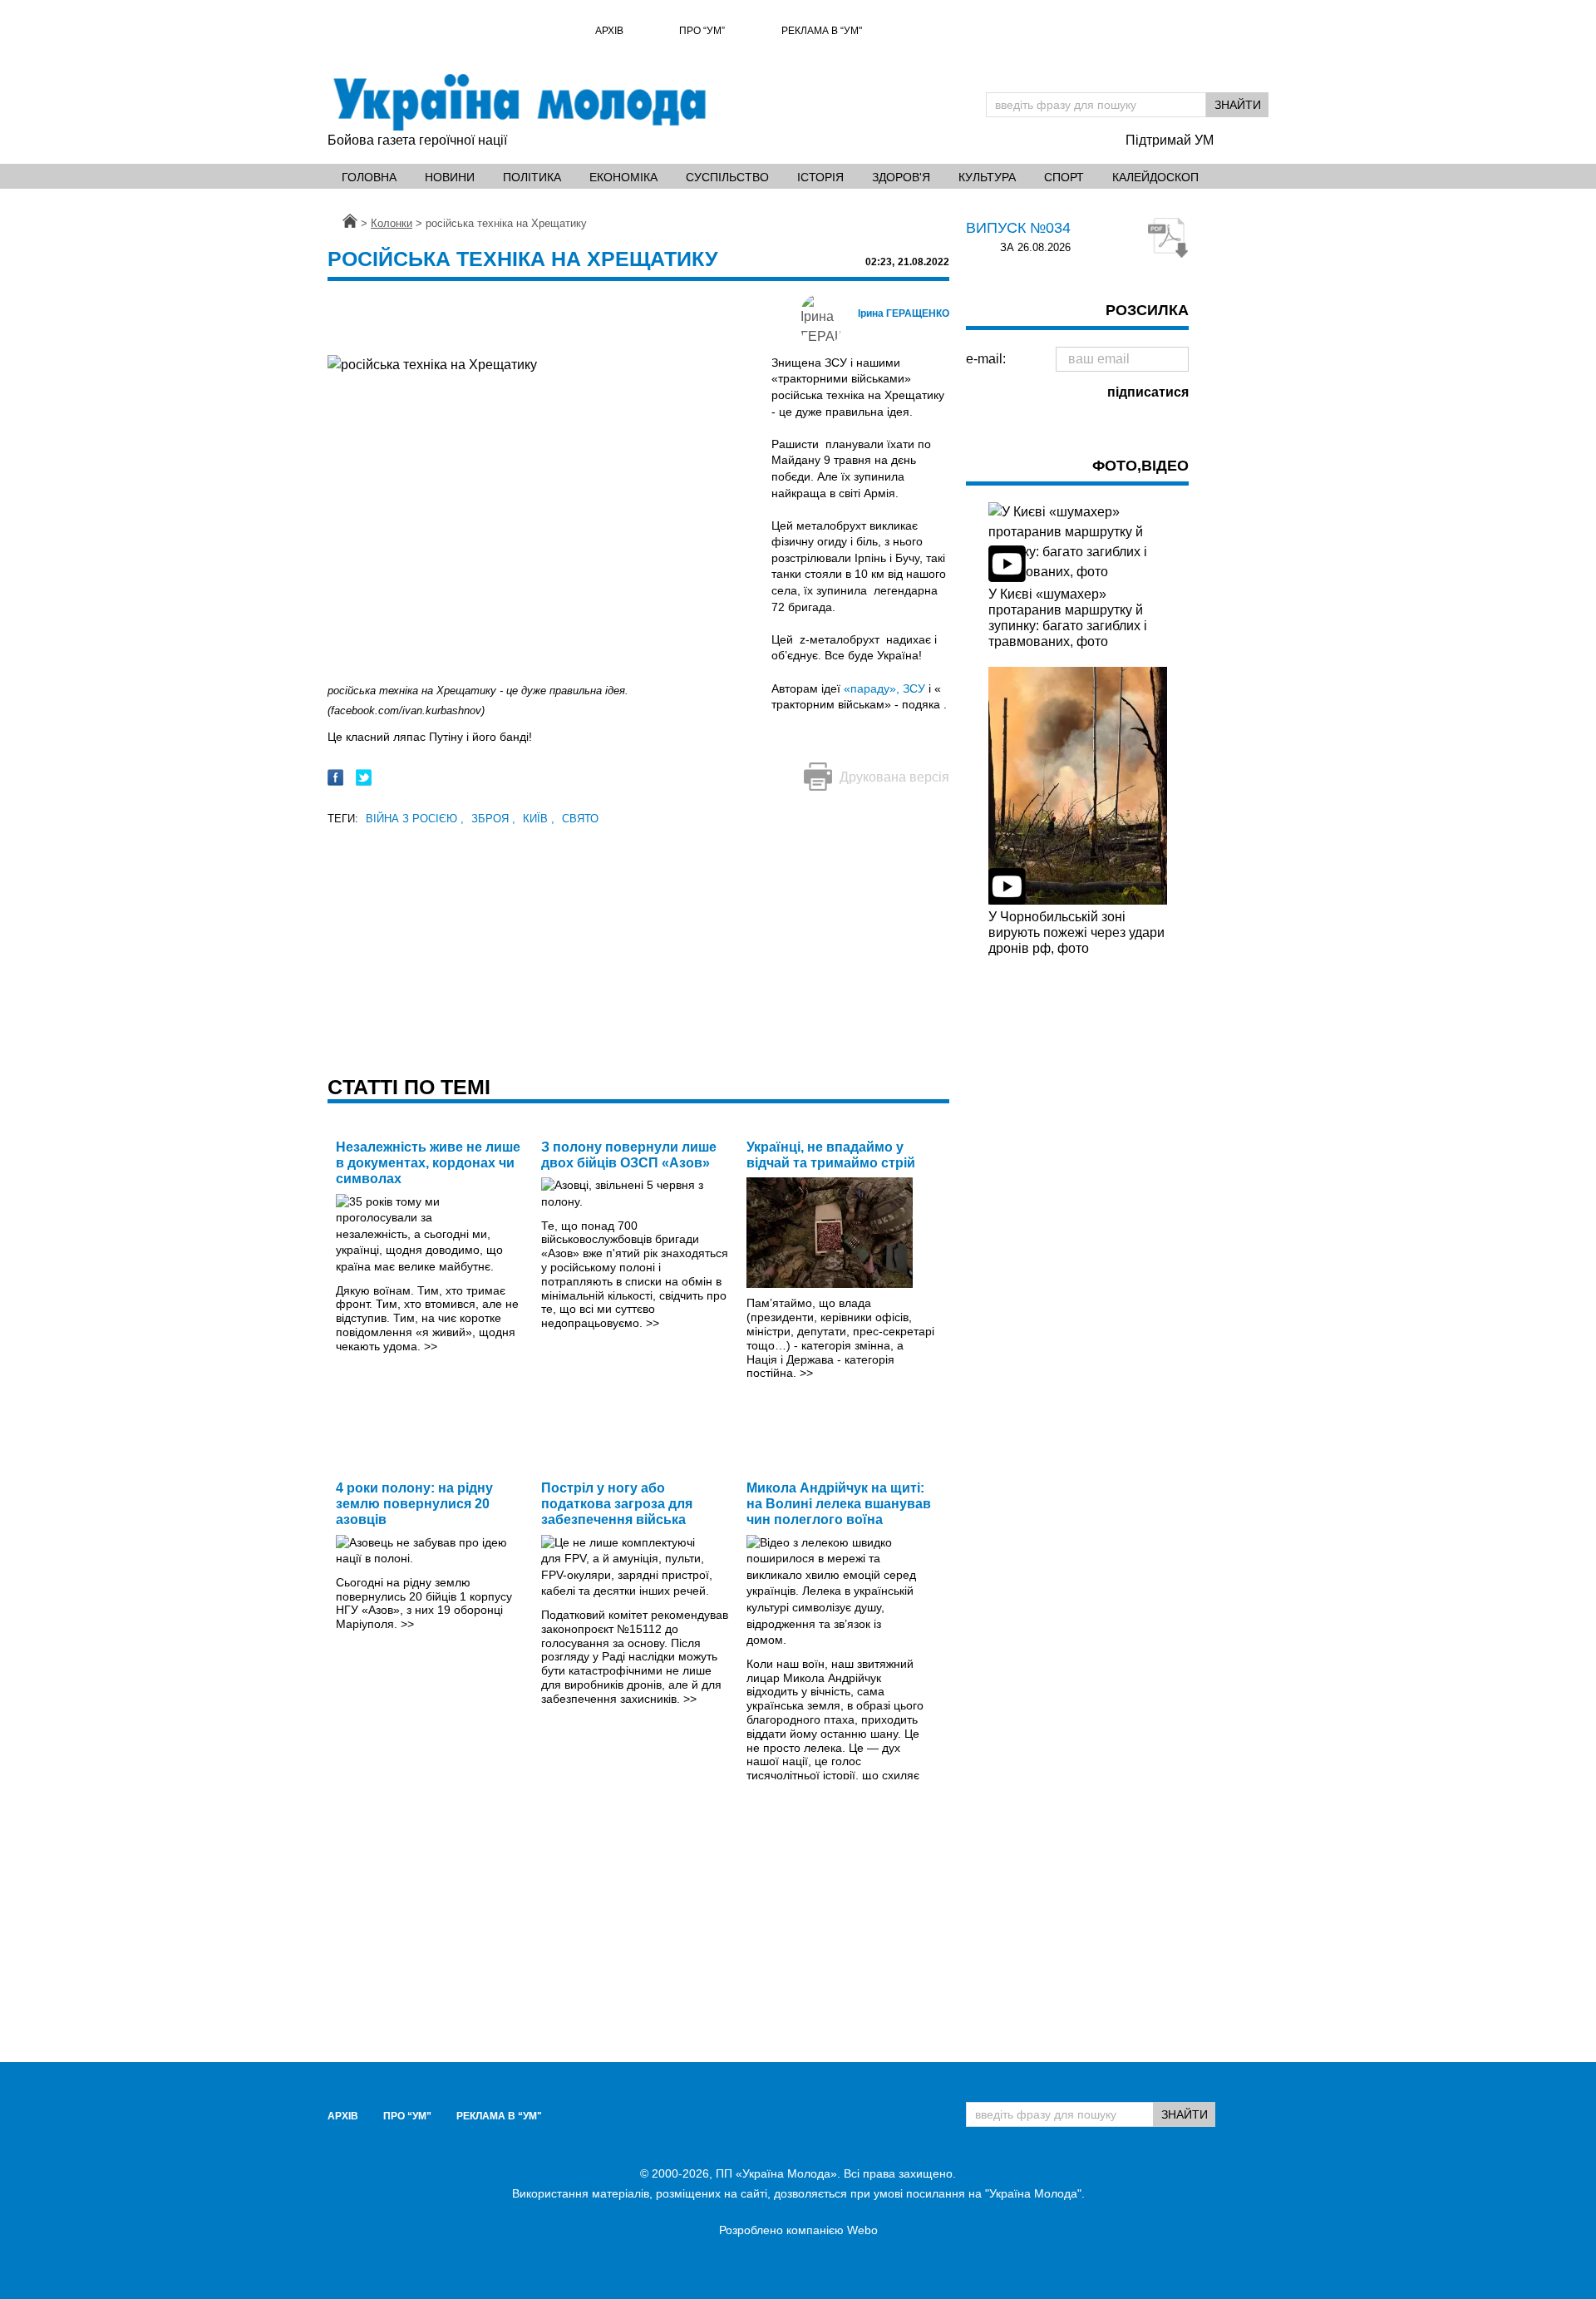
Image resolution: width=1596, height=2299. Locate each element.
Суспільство (727, 177)
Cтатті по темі (409, 1087)
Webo (862, 2230)
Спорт (1064, 177)
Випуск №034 (1018, 228)
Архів (609, 31)
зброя (493, 819)
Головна (369, 177)
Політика (532, 177)
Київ (539, 819)
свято (580, 819)
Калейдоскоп (1155, 177)
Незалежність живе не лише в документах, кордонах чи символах (428, 1163)
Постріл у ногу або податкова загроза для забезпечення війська (617, 1504)
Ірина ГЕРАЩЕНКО (904, 313)
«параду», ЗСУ (884, 688)
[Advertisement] (638, 945)
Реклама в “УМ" (822, 31)
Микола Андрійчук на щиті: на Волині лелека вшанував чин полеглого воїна (839, 1504)
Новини (450, 177)
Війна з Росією (415, 819)
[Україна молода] (519, 102)
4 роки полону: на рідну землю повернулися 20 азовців (414, 1504)
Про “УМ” (702, 31)
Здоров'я (901, 177)
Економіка (623, 177)
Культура (987, 177)
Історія (820, 177)
